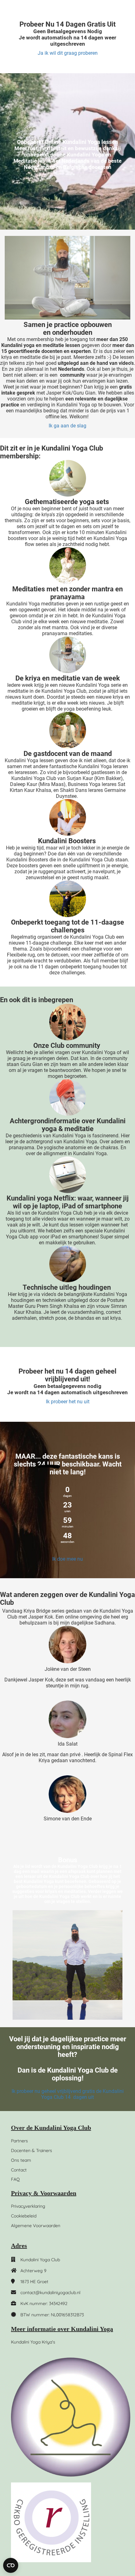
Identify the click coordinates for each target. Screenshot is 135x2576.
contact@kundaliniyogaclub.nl (50, 2293)
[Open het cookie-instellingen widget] (11, 2565)
